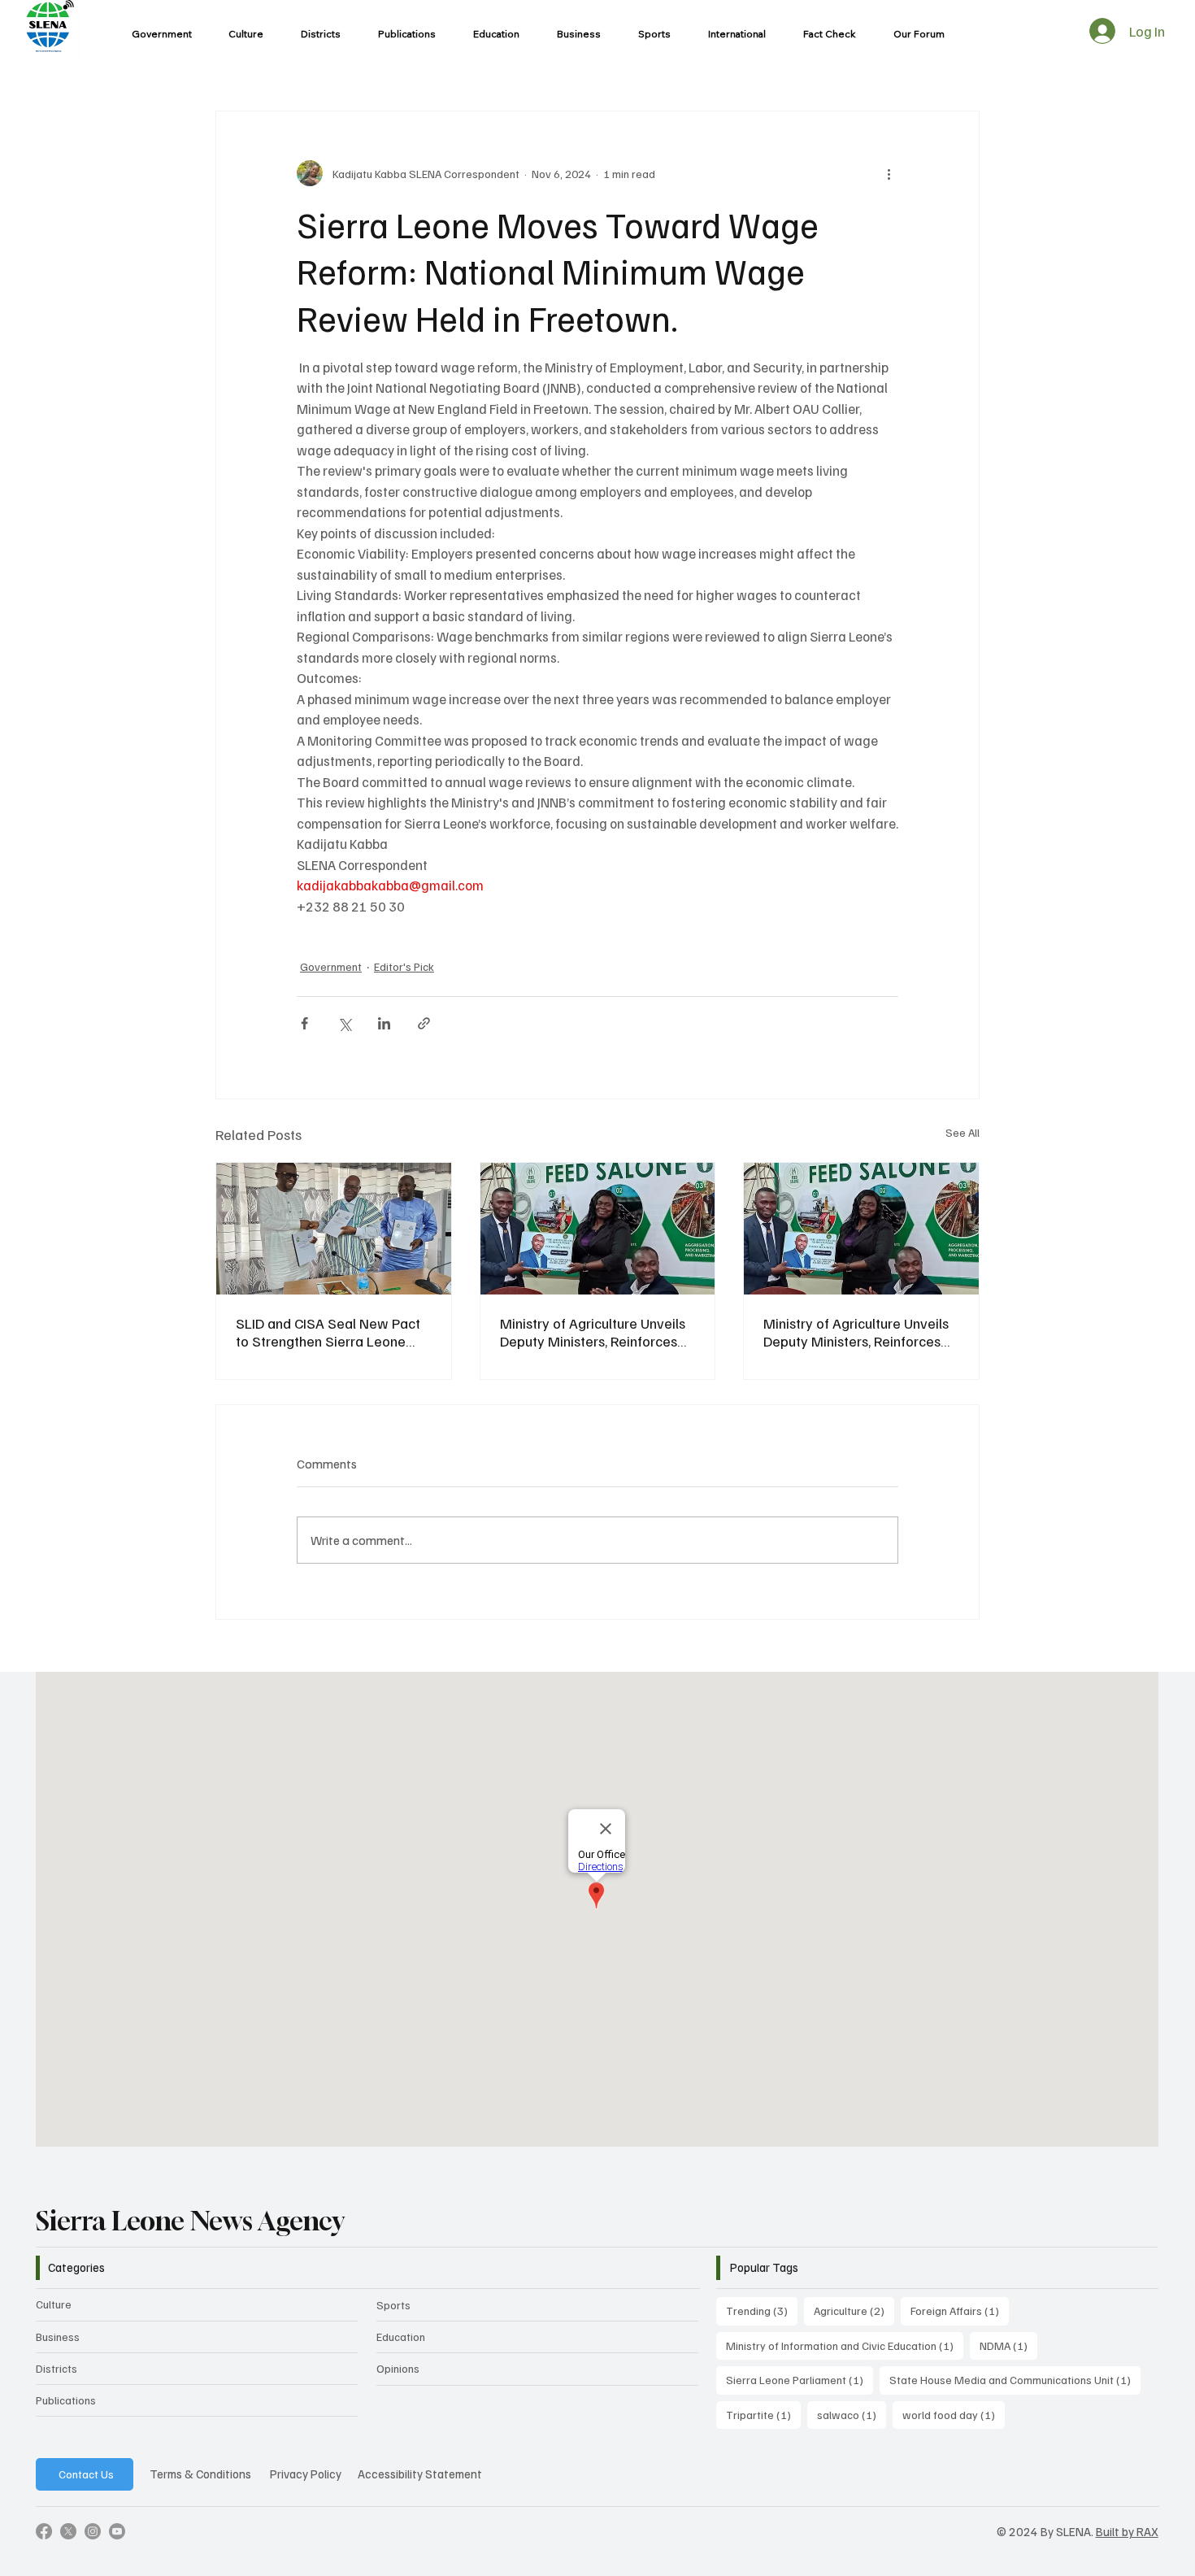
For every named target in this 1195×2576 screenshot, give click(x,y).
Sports (393, 2305)
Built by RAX (1127, 2531)
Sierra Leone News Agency (190, 2221)
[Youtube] (117, 2531)
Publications (66, 2400)
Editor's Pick (404, 966)
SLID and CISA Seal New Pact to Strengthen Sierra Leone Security (328, 1332)
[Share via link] (424, 1023)
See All (963, 1132)
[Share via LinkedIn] (384, 1023)
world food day (954, 2414)
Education (401, 2337)
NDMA (1008, 2345)
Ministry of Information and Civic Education (845, 2345)
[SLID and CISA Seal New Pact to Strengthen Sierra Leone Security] (334, 1229)
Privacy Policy (306, 2474)
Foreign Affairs (960, 2310)
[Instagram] (93, 2531)
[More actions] (889, 173)
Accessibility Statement (420, 2474)
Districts (56, 2368)
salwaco (852, 2414)
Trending (762, 2310)
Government (331, 966)
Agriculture (854, 2310)
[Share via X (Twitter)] (344, 1023)
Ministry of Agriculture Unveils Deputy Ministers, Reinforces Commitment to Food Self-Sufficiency (593, 1332)
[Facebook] (44, 2531)
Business (58, 2337)
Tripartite (763, 2414)
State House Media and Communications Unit (1015, 2379)
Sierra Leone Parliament (800, 2379)
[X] (68, 2531)
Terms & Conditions (200, 2474)
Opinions (398, 2368)
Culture (54, 2304)
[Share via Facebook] (304, 1023)
